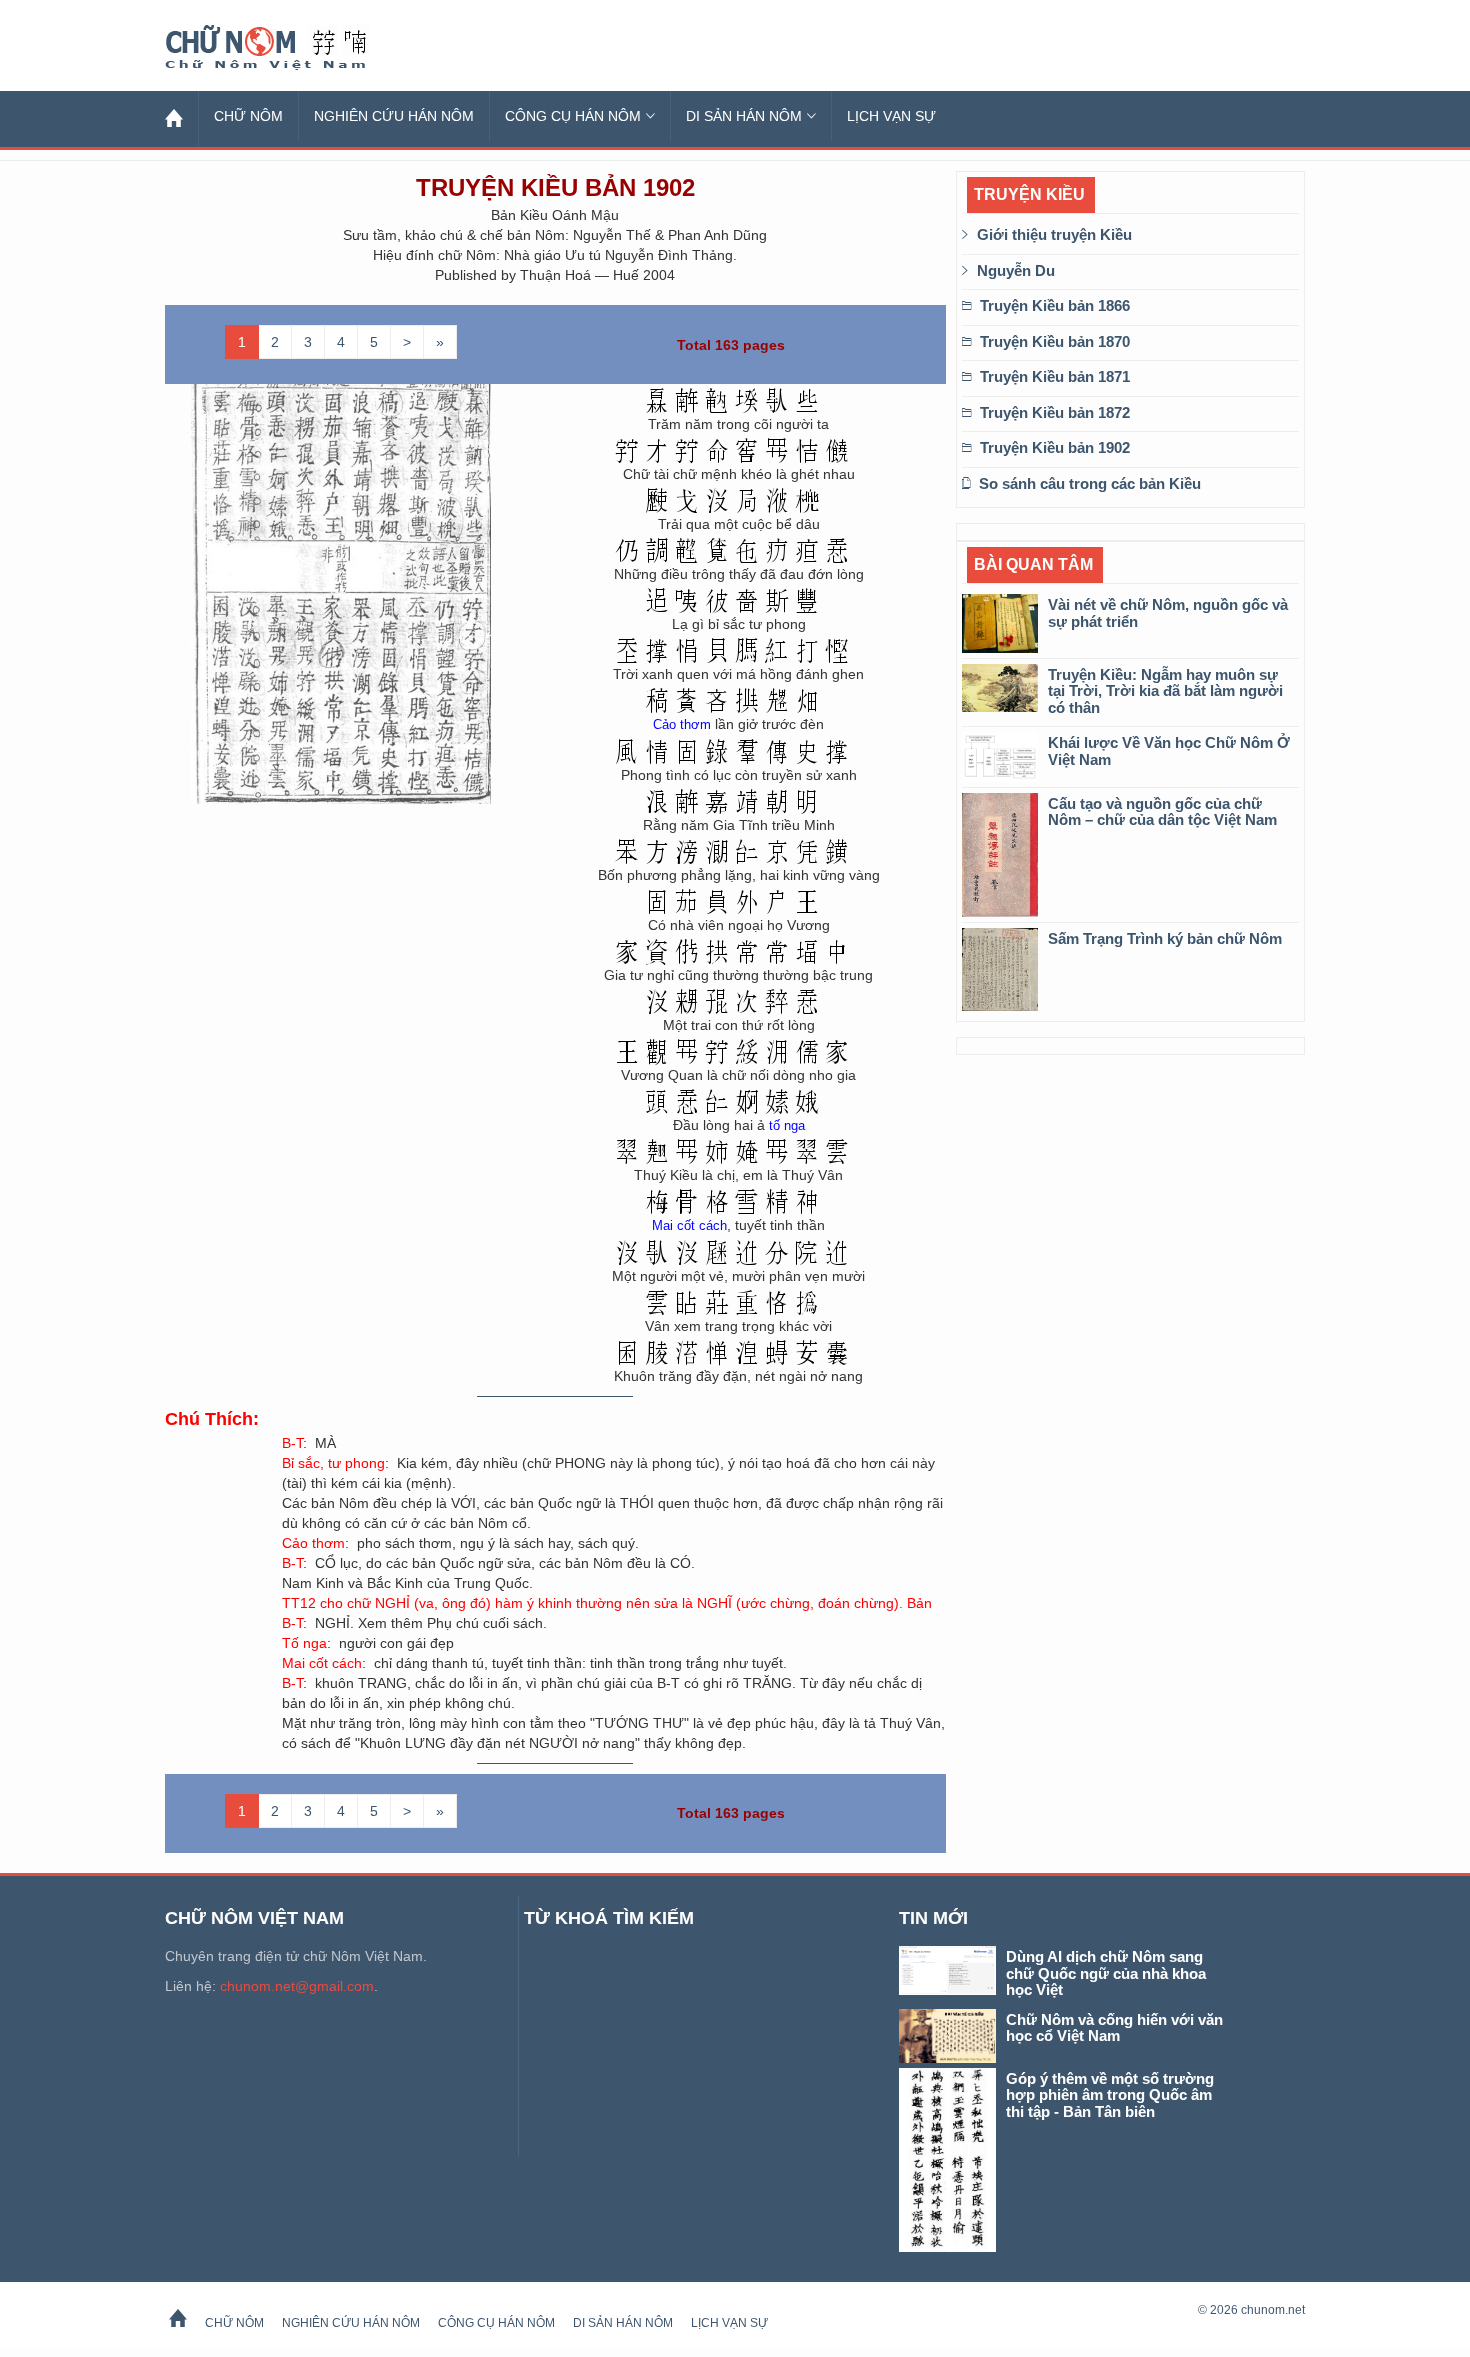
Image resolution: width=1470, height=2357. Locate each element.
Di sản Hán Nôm (744, 116)
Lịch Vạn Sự (891, 116)
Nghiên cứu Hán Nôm (394, 116)
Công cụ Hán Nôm (573, 116)
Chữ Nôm (290, 48)
